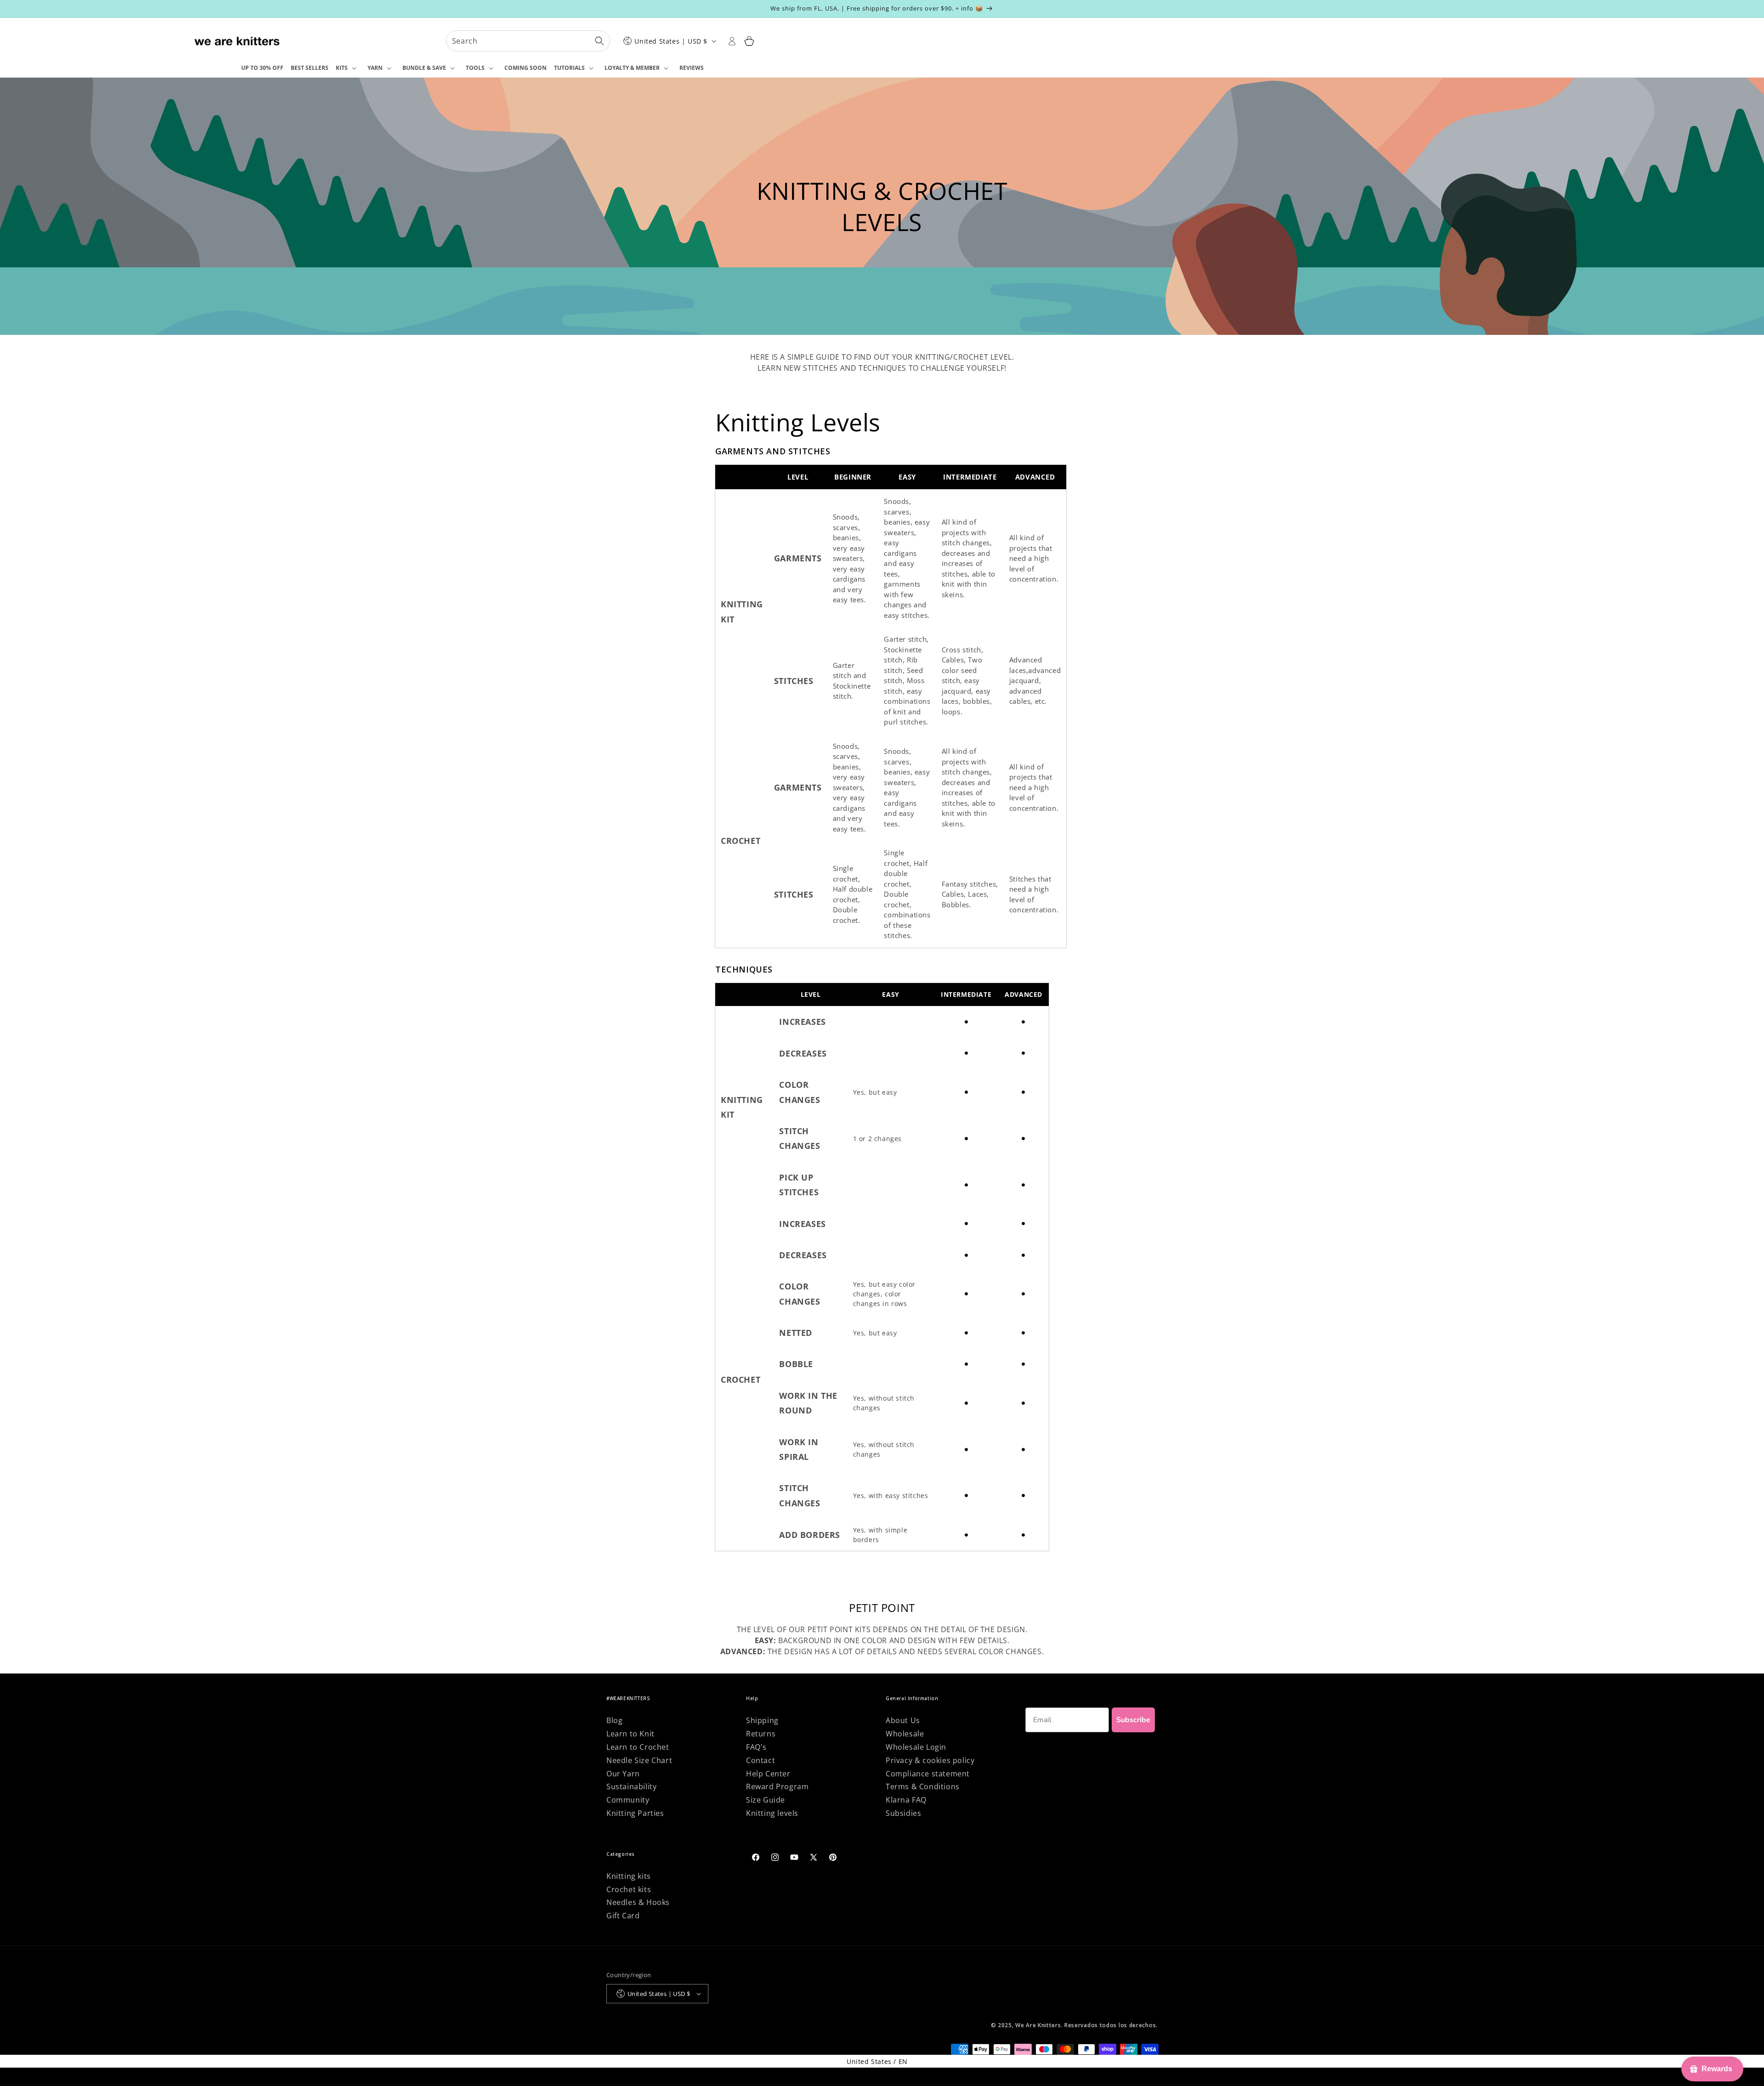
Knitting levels (772, 1813)
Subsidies (903, 1813)
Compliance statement (928, 1774)
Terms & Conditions (923, 1786)
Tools (475, 68)
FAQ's (756, 1747)
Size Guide (766, 1800)
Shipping (762, 1720)
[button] (348, 68)
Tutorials (569, 68)
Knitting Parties (635, 1813)
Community (628, 1800)
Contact (760, 1760)
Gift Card (623, 1916)
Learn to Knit (630, 1734)
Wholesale (905, 1734)
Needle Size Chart (639, 1760)
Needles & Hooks (638, 1902)
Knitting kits (629, 1876)
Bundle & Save (424, 68)
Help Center (768, 1774)
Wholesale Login (916, 1747)
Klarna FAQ (906, 1800)
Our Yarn (623, 1774)
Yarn (375, 68)
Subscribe (1133, 1720)
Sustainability (631, 1786)
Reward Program (777, 1786)
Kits (342, 68)
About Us (903, 1720)
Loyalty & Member (632, 68)
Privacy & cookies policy (930, 1760)
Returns (761, 1734)
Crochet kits (629, 1889)
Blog (614, 1720)
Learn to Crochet (638, 1747)
